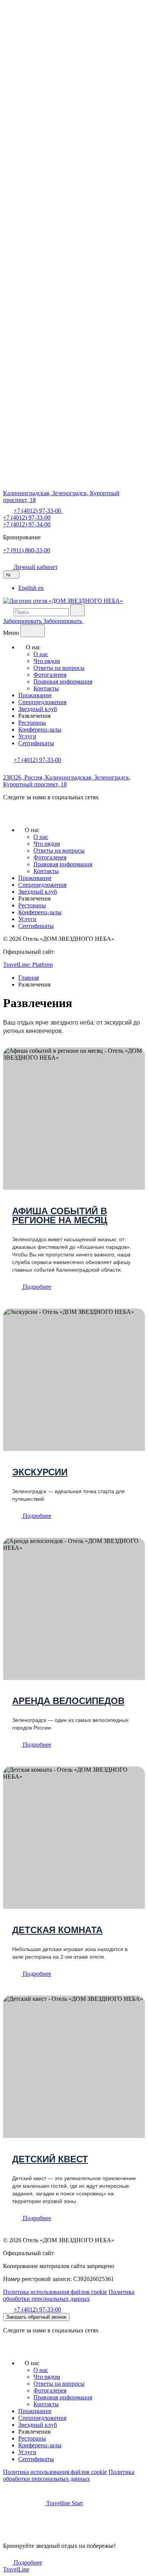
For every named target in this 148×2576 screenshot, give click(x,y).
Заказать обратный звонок (36, 2317)
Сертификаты (36, 743)
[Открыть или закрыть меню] (33, 631)
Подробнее (36, 1287)
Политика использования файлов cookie (55, 2292)
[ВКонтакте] (9, 817)
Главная (28, 978)
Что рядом (47, 661)
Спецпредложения (42, 702)
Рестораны (32, 723)
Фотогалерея (50, 675)
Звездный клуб (38, 709)
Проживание (35, 695)
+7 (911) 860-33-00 (27, 550)
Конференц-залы (40, 729)
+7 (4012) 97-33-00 (27, 517)
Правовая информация (63, 681)
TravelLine (16, 2569)
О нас (41, 654)
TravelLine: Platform (28, 965)
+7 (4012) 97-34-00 (27, 524)
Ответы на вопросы (59, 668)
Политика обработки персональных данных (69, 2295)
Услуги (27, 736)
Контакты (46, 688)
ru (9, 575)
